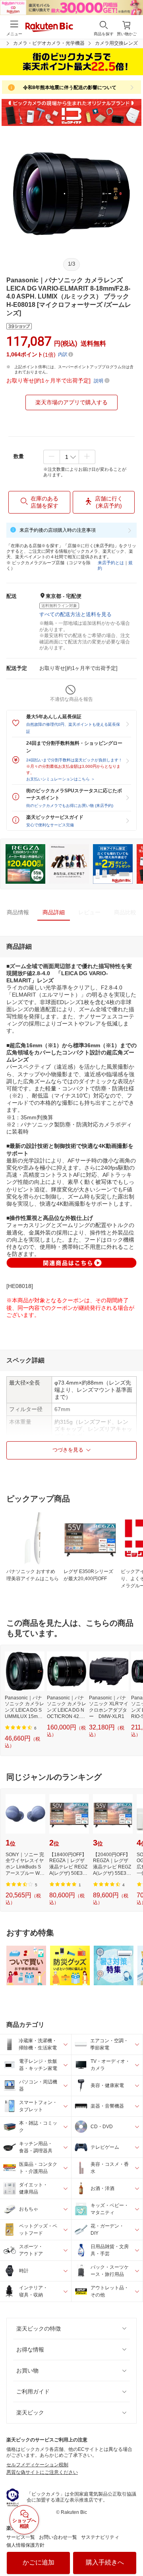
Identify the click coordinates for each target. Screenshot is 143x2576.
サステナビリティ (100, 2537)
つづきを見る (68, 1450)
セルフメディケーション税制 (37, 2465)
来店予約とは (111, 563)
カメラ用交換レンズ (116, 43)
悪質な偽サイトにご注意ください (42, 2472)
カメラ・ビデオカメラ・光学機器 (49, 43)
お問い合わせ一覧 (58, 2537)
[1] (69, 457)
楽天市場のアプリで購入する (71, 402)
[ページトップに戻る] (131, 2550)
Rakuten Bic (49, 28)
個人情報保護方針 (25, 2545)
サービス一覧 (21, 2537)
